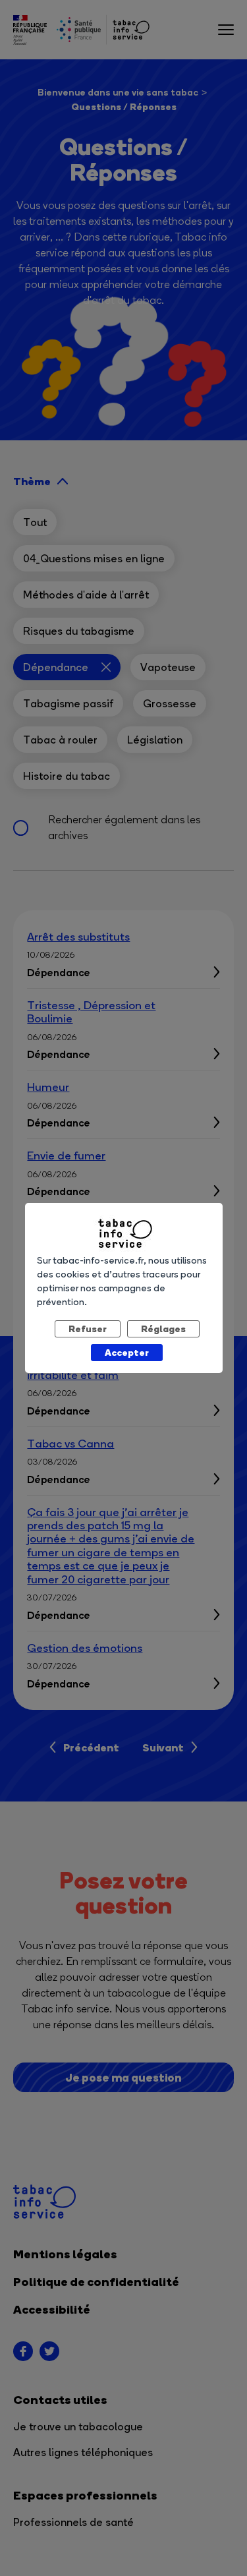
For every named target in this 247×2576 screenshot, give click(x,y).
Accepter (127, 1352)
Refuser (88, 1329)
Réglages (163, 1329)
